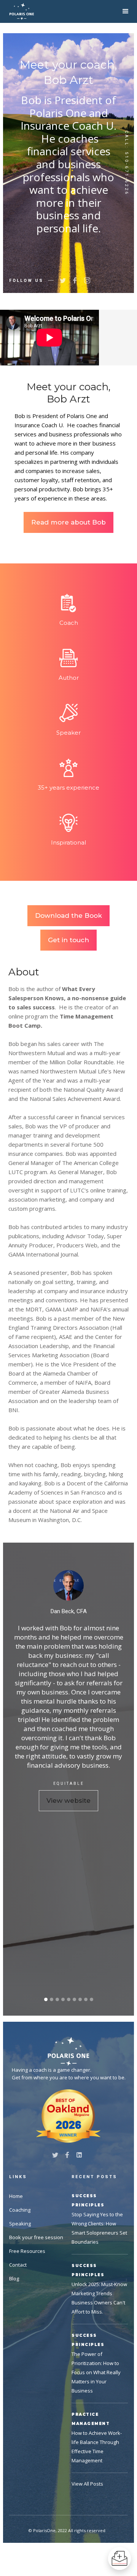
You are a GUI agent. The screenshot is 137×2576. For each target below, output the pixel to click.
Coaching (20, 2210)
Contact (18, 2265)
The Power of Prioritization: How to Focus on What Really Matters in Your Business (96, 2372)
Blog (14, 2278)
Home (16, 2196)
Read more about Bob (68, 522)
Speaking (20, 2224)
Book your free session (36, 2237)
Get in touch (68, 940)
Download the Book (68, 916)
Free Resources (27, 2251)
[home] (22, 11)
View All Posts (87, 2484)
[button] (126, 11)
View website (68, 1800)
